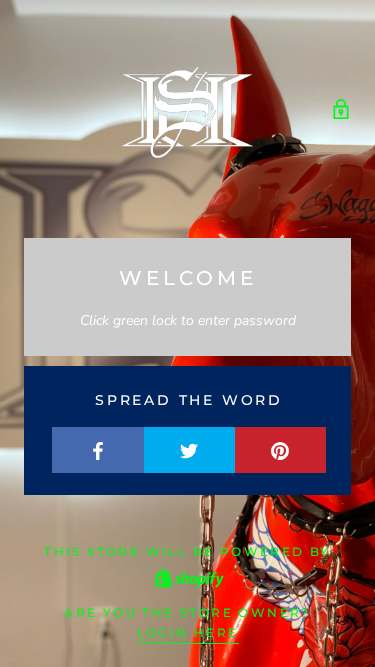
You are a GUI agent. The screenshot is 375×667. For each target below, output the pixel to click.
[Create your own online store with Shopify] (188, 576)
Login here (188, 632)
